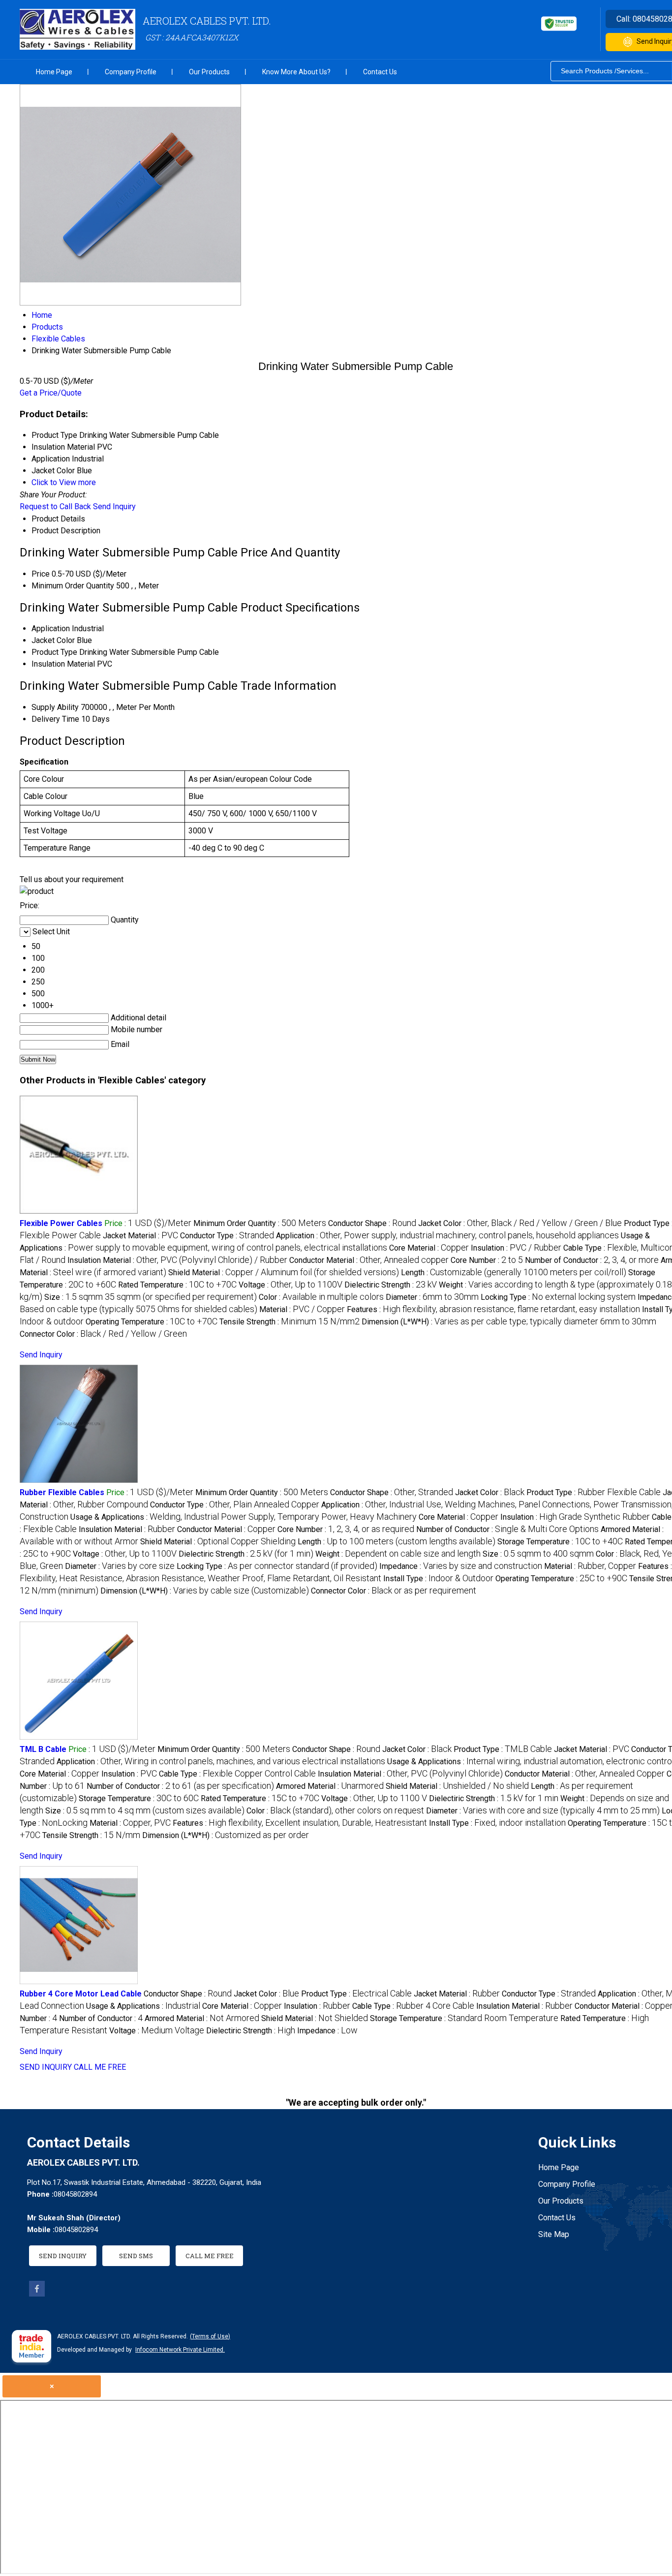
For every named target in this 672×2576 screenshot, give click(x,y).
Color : (321, 1297)
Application (51, 629)
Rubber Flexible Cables (62, 1492)
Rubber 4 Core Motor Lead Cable (81, 1994)
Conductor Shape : (372, 1223)
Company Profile (131, 72)
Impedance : (461, 1566)
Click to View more (64, 482)
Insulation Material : (177, 1260)
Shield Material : (284, 1273)
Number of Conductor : (592, 1260)
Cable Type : (237, 1774)
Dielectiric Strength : (391, 1285)
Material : (302, 1309)
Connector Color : (103, 1334)
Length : (514, 1273)
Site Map (554, 2234)
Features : (493, 1309)
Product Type (54, 652)
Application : (447, 1236)
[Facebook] (37, 2294)
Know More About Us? (296, 72)
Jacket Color (53, 640)
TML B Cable (43, 1749)
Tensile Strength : (290, 1322)
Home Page (54, 72)
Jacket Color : (520, 1223)
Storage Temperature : (560, 1542)
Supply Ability (55, 707)
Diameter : (432, 1297)
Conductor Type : (227, 1236)
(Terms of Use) (210, 2336)
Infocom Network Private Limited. (180, 2350)
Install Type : (438, 1579)
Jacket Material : (140, 1236)
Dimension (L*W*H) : (509, 1322)
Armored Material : (330, 1786)
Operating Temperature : (152, 1322)
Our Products (209, 72)
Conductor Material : (369, 1260)
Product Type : (594, 1492)
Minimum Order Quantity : (260, 1223)
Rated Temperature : (177, 1285)
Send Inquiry (114, 506)
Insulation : (516, 1248)
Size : (151, 1297)
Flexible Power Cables (61, 1223)
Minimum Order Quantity (73, 586)
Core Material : (429, 1248)
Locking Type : (558, 1297)
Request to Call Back (55, 506)
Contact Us (380, 72)
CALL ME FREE (100, 2067)
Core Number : (487, 1260)
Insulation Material (63, 664)
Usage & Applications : (244, 1517)
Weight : (398, 1554)
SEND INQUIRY (46, 2067)
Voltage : (290, 1285)
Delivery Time (55, 719)
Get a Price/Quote (51, 393)
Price (41, 574)
